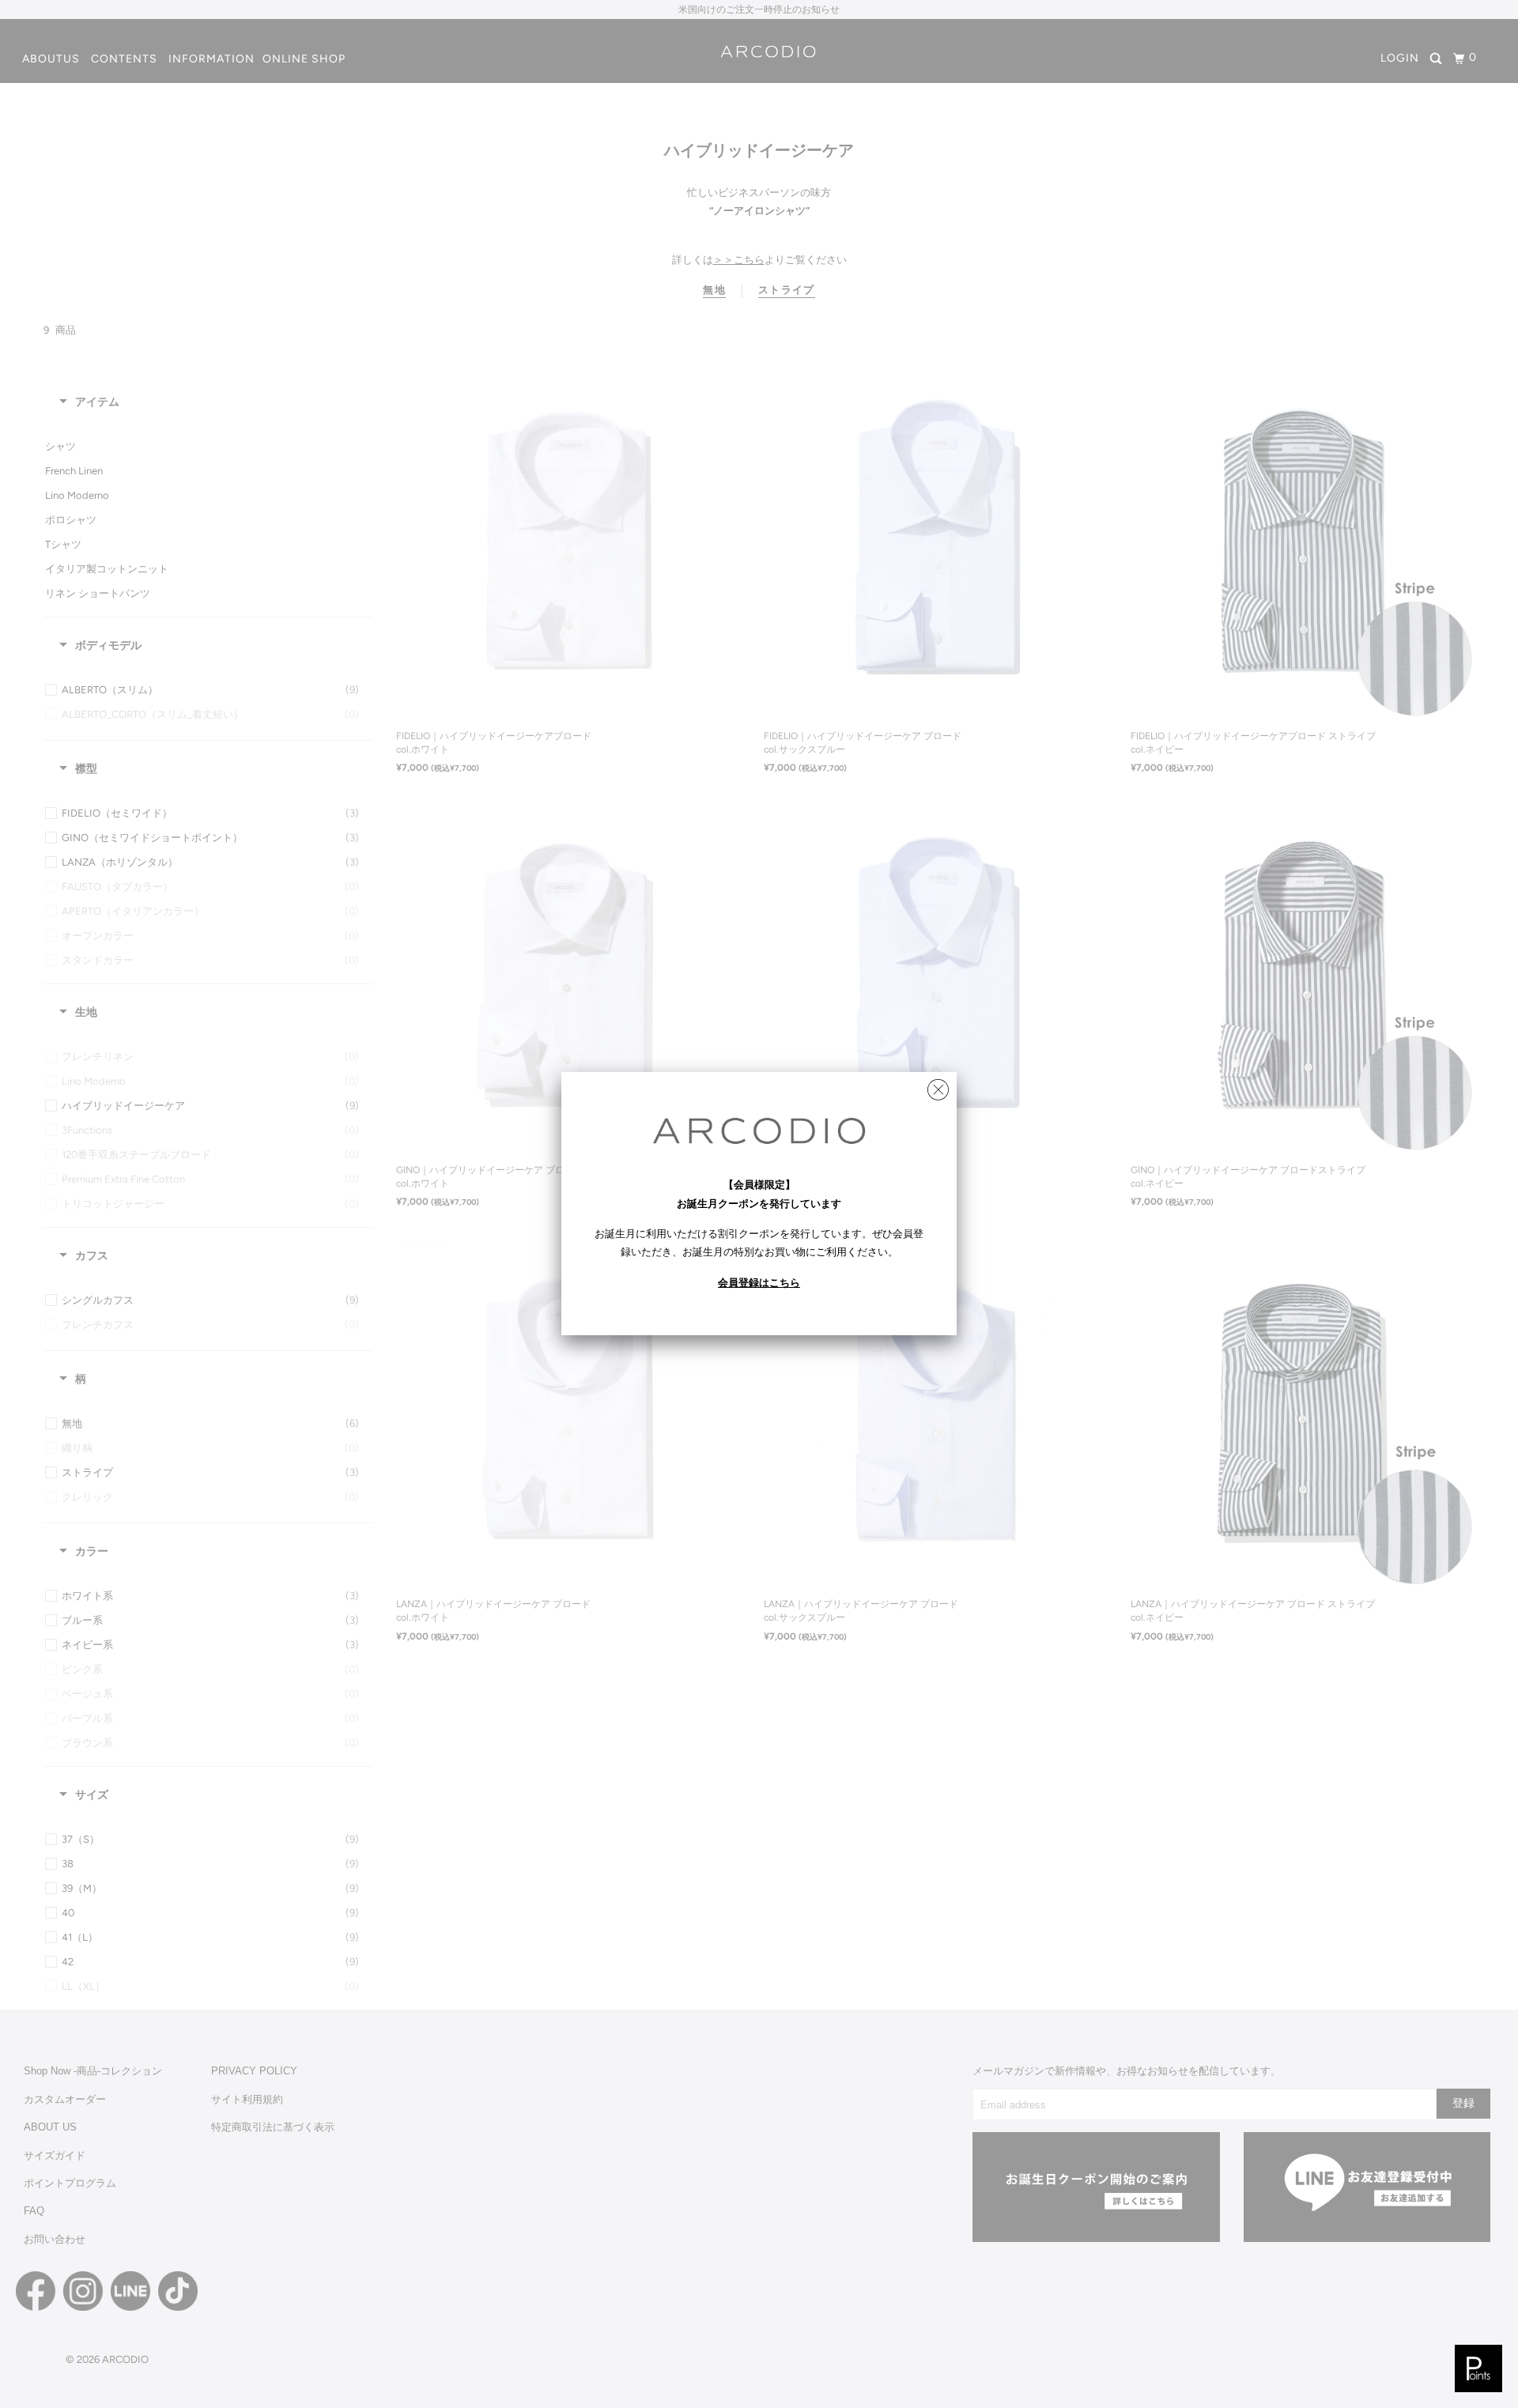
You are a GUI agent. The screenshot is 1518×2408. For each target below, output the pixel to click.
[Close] (938, 1086)
